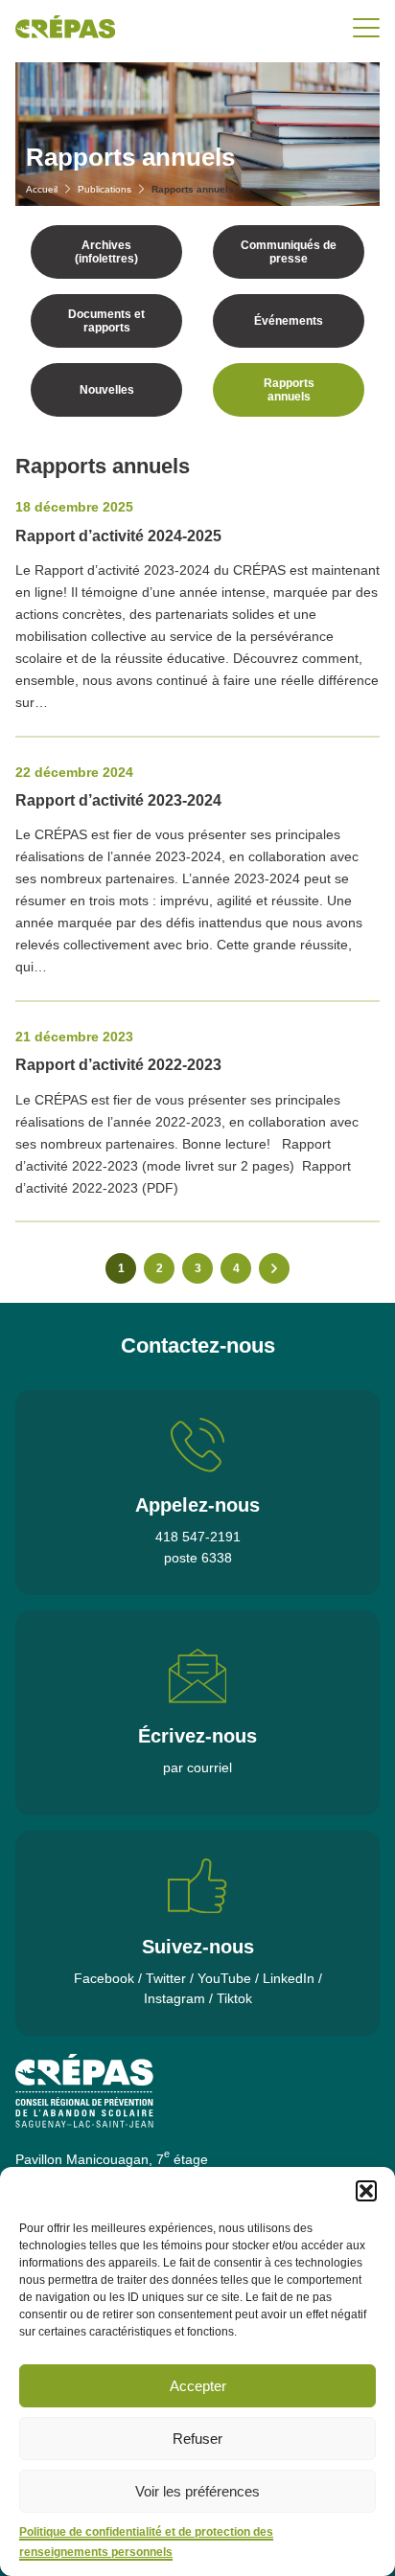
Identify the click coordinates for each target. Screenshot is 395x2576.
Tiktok (234, 1998)
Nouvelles (107, 390)
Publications (105, 189)
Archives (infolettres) (106, 252)
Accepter (198, 2386)
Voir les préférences (197, 2491)
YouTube (224, 1978)
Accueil (42, 189)
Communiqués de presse (289, 252)
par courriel (197, 1767)
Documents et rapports (106, 321)
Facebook (104, 1978)
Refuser (197, 2439)
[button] (366, 2191)
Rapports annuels (289, 390)
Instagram (174, 1998)
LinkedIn (289, 1978)
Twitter (166, 1978)
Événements (289, 321)
